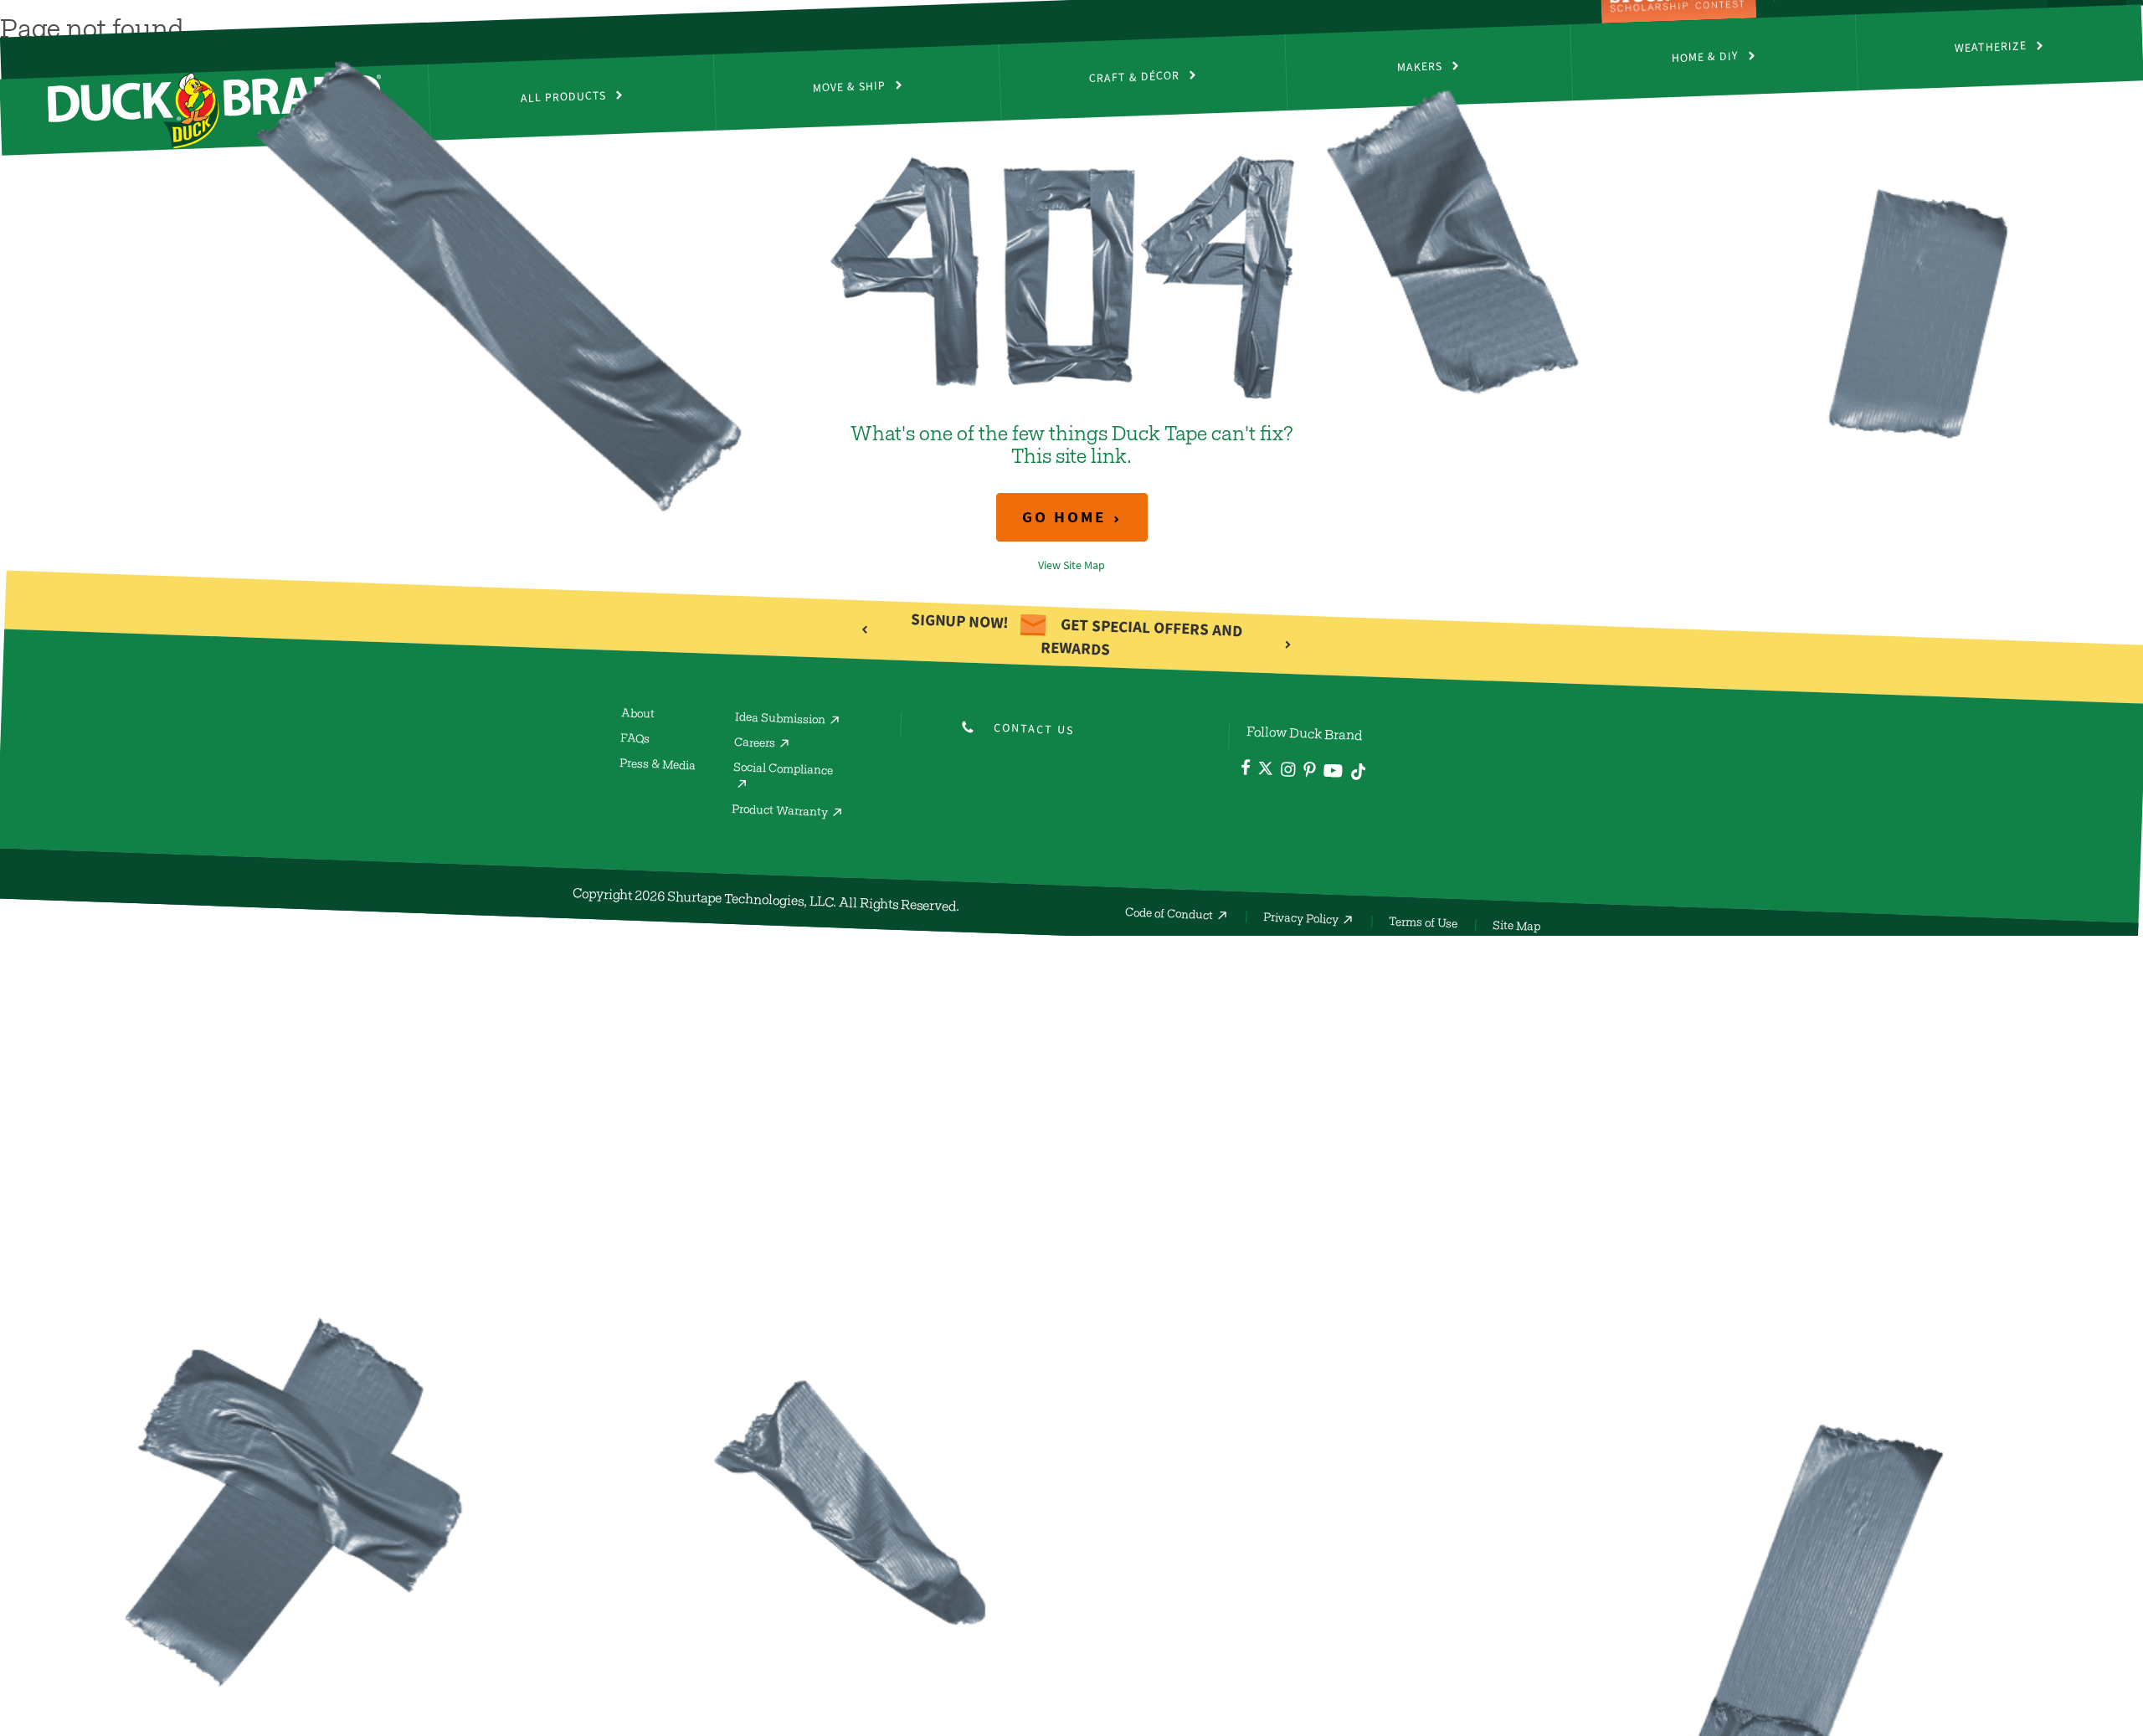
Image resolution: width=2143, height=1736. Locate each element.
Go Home (1064, 517)
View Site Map (1071, 565)
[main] (1071, 360)
